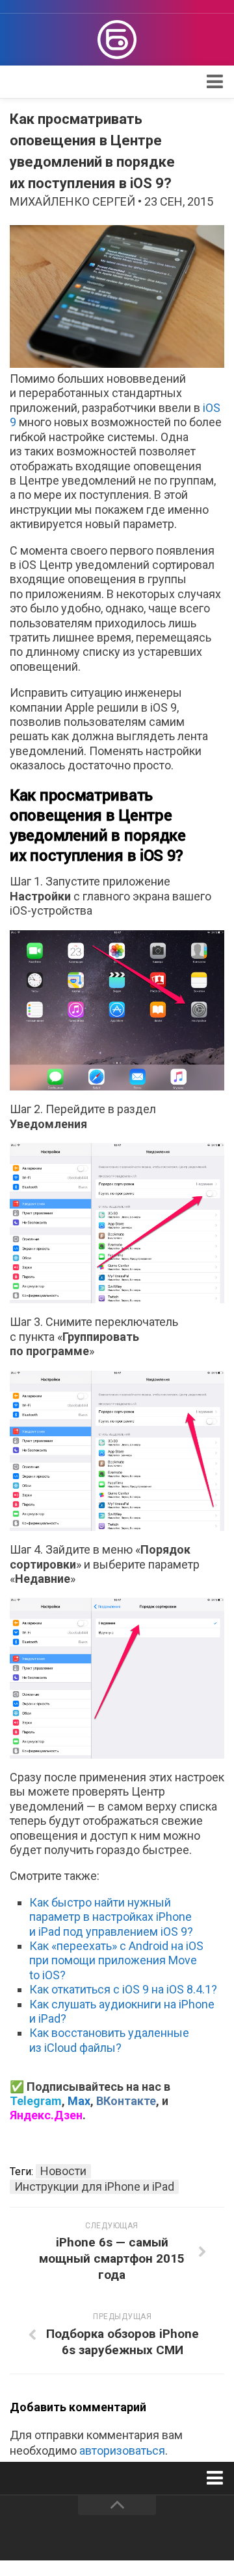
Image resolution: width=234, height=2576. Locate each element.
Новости (63, 2171)
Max (79, 2101)
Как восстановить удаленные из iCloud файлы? (109, 2040)
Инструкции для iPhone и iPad (94, 2186)
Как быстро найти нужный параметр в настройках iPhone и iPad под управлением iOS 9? (111, 1917)
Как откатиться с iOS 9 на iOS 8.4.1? (123, 1989)
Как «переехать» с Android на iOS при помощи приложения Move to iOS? (116, 1960)
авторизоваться (122, 2450)
